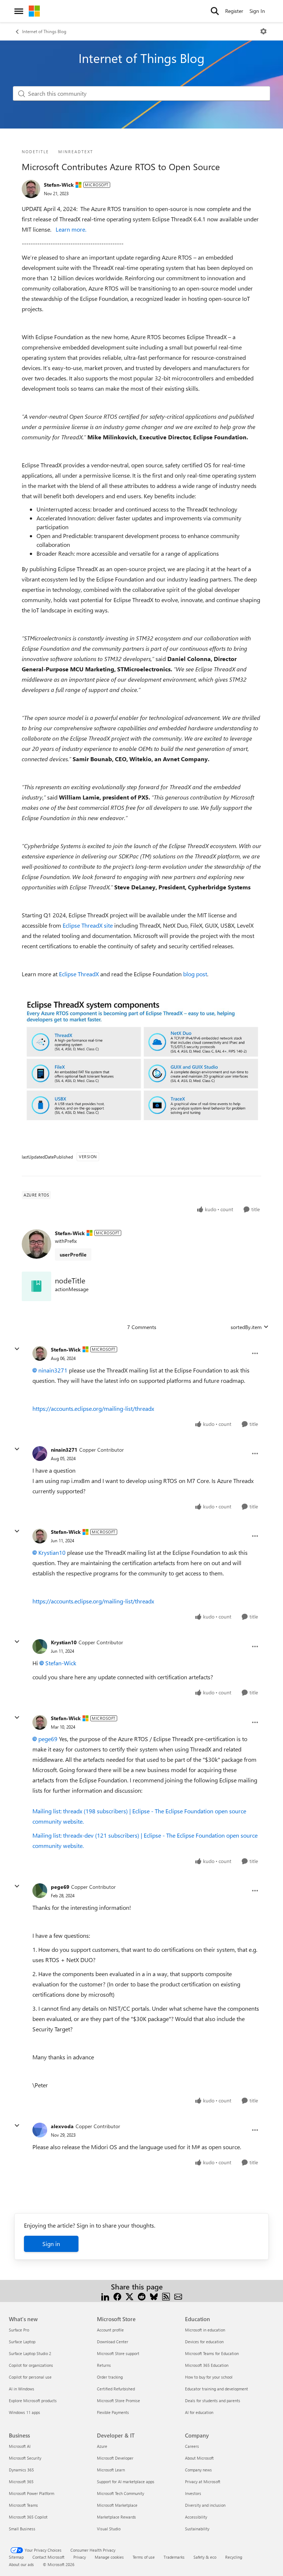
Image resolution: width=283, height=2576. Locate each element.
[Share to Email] (178, 2296)
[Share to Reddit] (142, 2296)
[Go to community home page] (34, 11)
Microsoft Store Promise (118, 2401)
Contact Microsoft (48, 2557)
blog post (195, 974)
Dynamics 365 (21, 2470)
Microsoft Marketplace (117, 2505)
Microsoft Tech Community (120, 2493)
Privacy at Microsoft (203, 2482)
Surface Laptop (22, 2342)
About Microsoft (199, 2458)
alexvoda (62, 2126)
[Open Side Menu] (19, 11)
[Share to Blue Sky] (154, 2296)
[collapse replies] (17, 1349)
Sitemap (16, 2557)
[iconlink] (36, 1286)
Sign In (257, 11)
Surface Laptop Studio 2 (30, 2353)
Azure (102, 2446)
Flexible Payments (113, 2412)
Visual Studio (109, 2529)
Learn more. (71, 229)
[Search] (215, 11)
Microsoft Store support (118, 2353)
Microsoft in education (205, 2330)
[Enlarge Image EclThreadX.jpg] (141, 1062)
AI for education (199, 2412)
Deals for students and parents (213, 2401)
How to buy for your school (209, 2377)
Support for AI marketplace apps (126, 2482)
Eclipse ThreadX (79, 974)
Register (234, 11)
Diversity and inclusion (205, 2505)
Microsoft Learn (111, 2470)
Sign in (51, 2244)
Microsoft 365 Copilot (28, 2517)
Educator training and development (216, 2389)
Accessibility (196, 2517)
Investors (193, 2493)
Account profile (110, 2330)
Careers (192, 2446)
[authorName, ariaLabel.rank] (31, 189)
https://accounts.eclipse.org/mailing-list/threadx (93, 1408)
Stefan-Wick (59, 185)
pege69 (48, 1739)
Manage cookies (109, 2557)
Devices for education (204, 2342)
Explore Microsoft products (33, 2401)
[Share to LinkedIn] (105, 2296)
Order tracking (110, 2377)
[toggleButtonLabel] (263, 31)
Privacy (80, 2557)
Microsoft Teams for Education (212, 2353)
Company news (198, 2470)
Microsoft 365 (21, 2482)
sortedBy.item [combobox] (246, 1327)
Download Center (113, 2342)
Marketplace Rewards (116, 2517)
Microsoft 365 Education (207, 2365)
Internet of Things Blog (44, 31)
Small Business (22, 2529)
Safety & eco (205, 2557)
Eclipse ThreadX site (88, 925)
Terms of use (144, 2557)
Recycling (234, 2557)
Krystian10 (52, 1552)
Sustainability (197, 2529)
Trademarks (174, 2557)
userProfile (73, 1254)
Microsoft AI (20, 2446)
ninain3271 (53, 1370)
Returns (104, 2365)
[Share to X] (130, 2296)
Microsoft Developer (115, 2458)
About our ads (21, 2564)
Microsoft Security (25, 2458)
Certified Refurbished (116, 2389)
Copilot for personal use (30, 2377)
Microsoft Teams (23, 2505)
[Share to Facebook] (117, 2296)
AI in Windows (22, 2389)
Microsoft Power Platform (32, 2493)
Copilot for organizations (31, 2365)
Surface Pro (19, 2330)
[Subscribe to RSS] (166, 2296)
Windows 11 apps (25, 2412)
